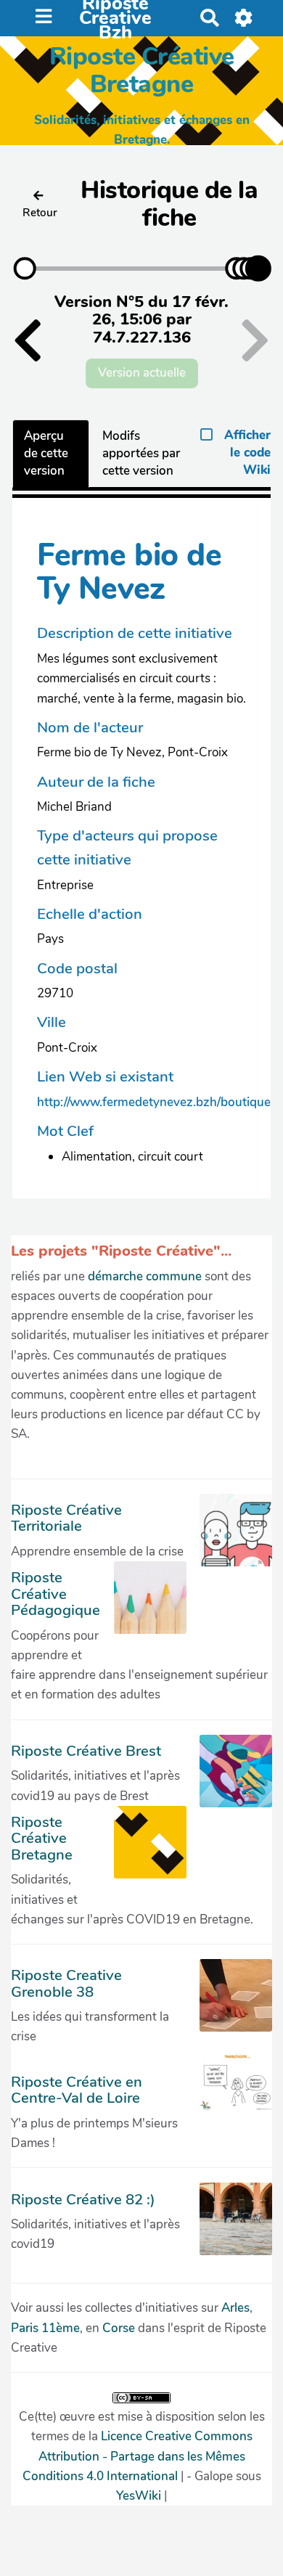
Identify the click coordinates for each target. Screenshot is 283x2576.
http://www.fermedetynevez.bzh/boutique (154, 1102)
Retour (40, 213)
